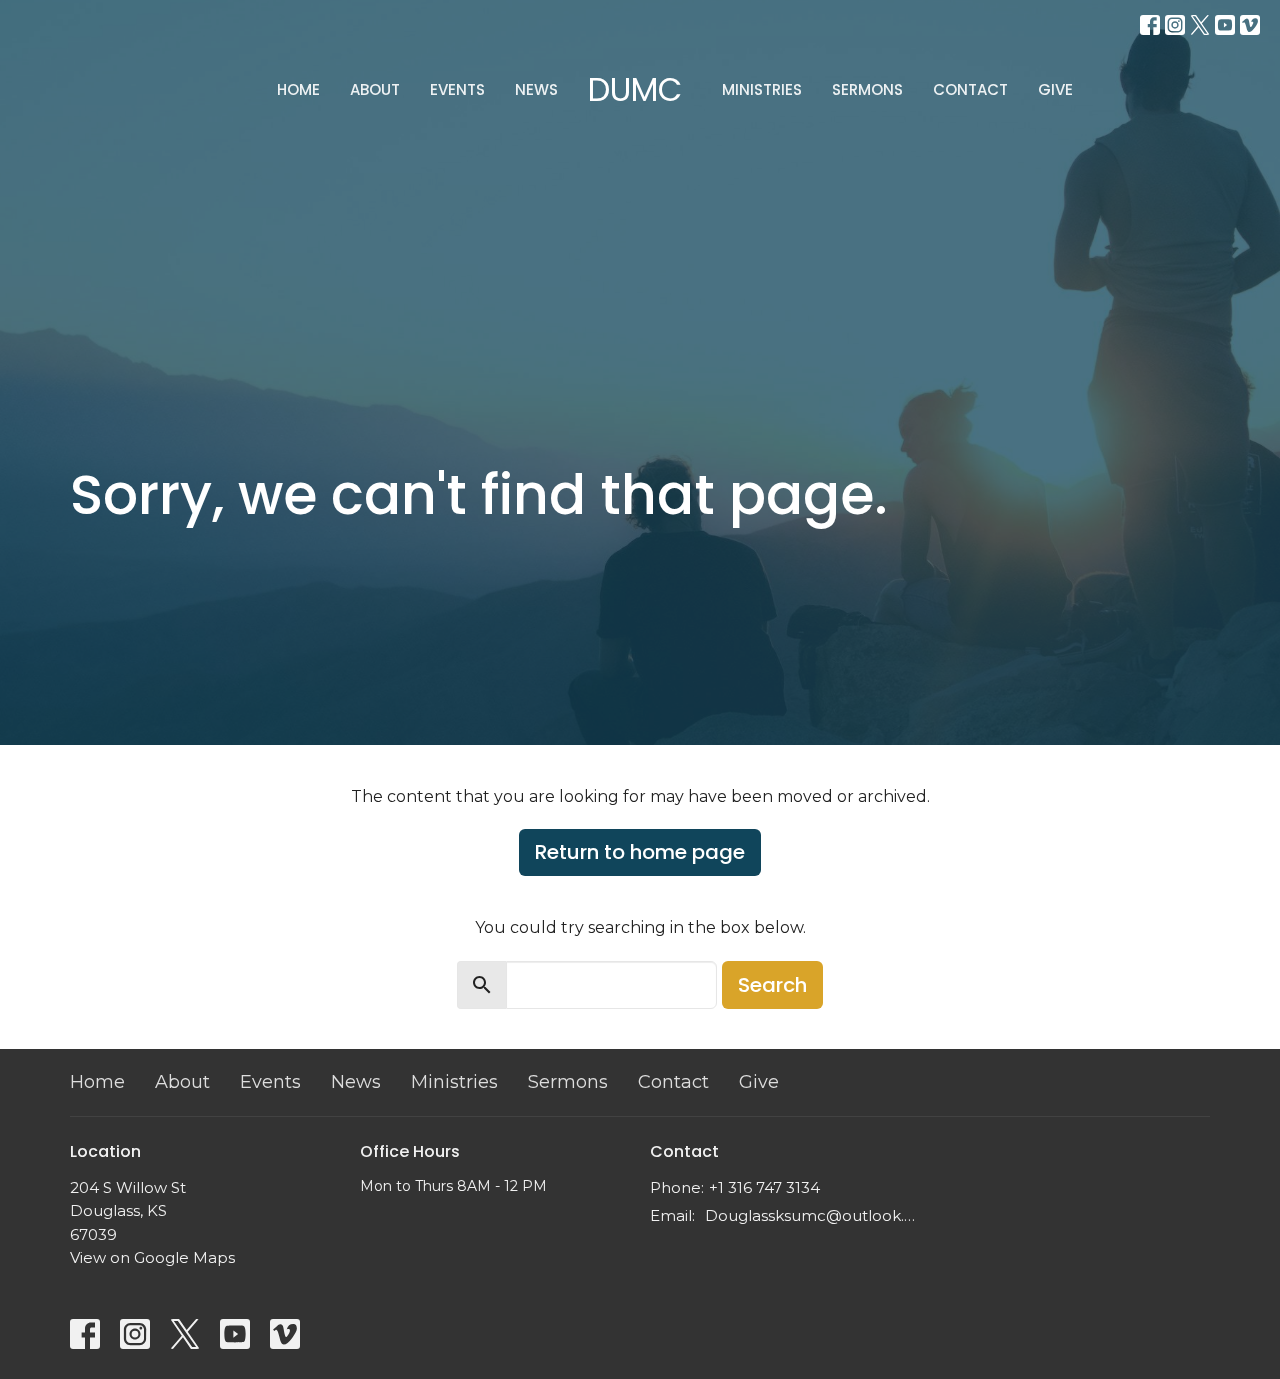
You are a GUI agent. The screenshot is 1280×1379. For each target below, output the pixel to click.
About (375, 89)
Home (298, 89)
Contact (970, 89)
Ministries (762, 89)
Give (1055, 89)
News (536, 89)
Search (772, 985)
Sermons (867, 89)
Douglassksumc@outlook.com (812, 1215)
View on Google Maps (152, 1257)
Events (457, 89)
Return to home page (640, 852)
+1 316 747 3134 (764, 1187)
